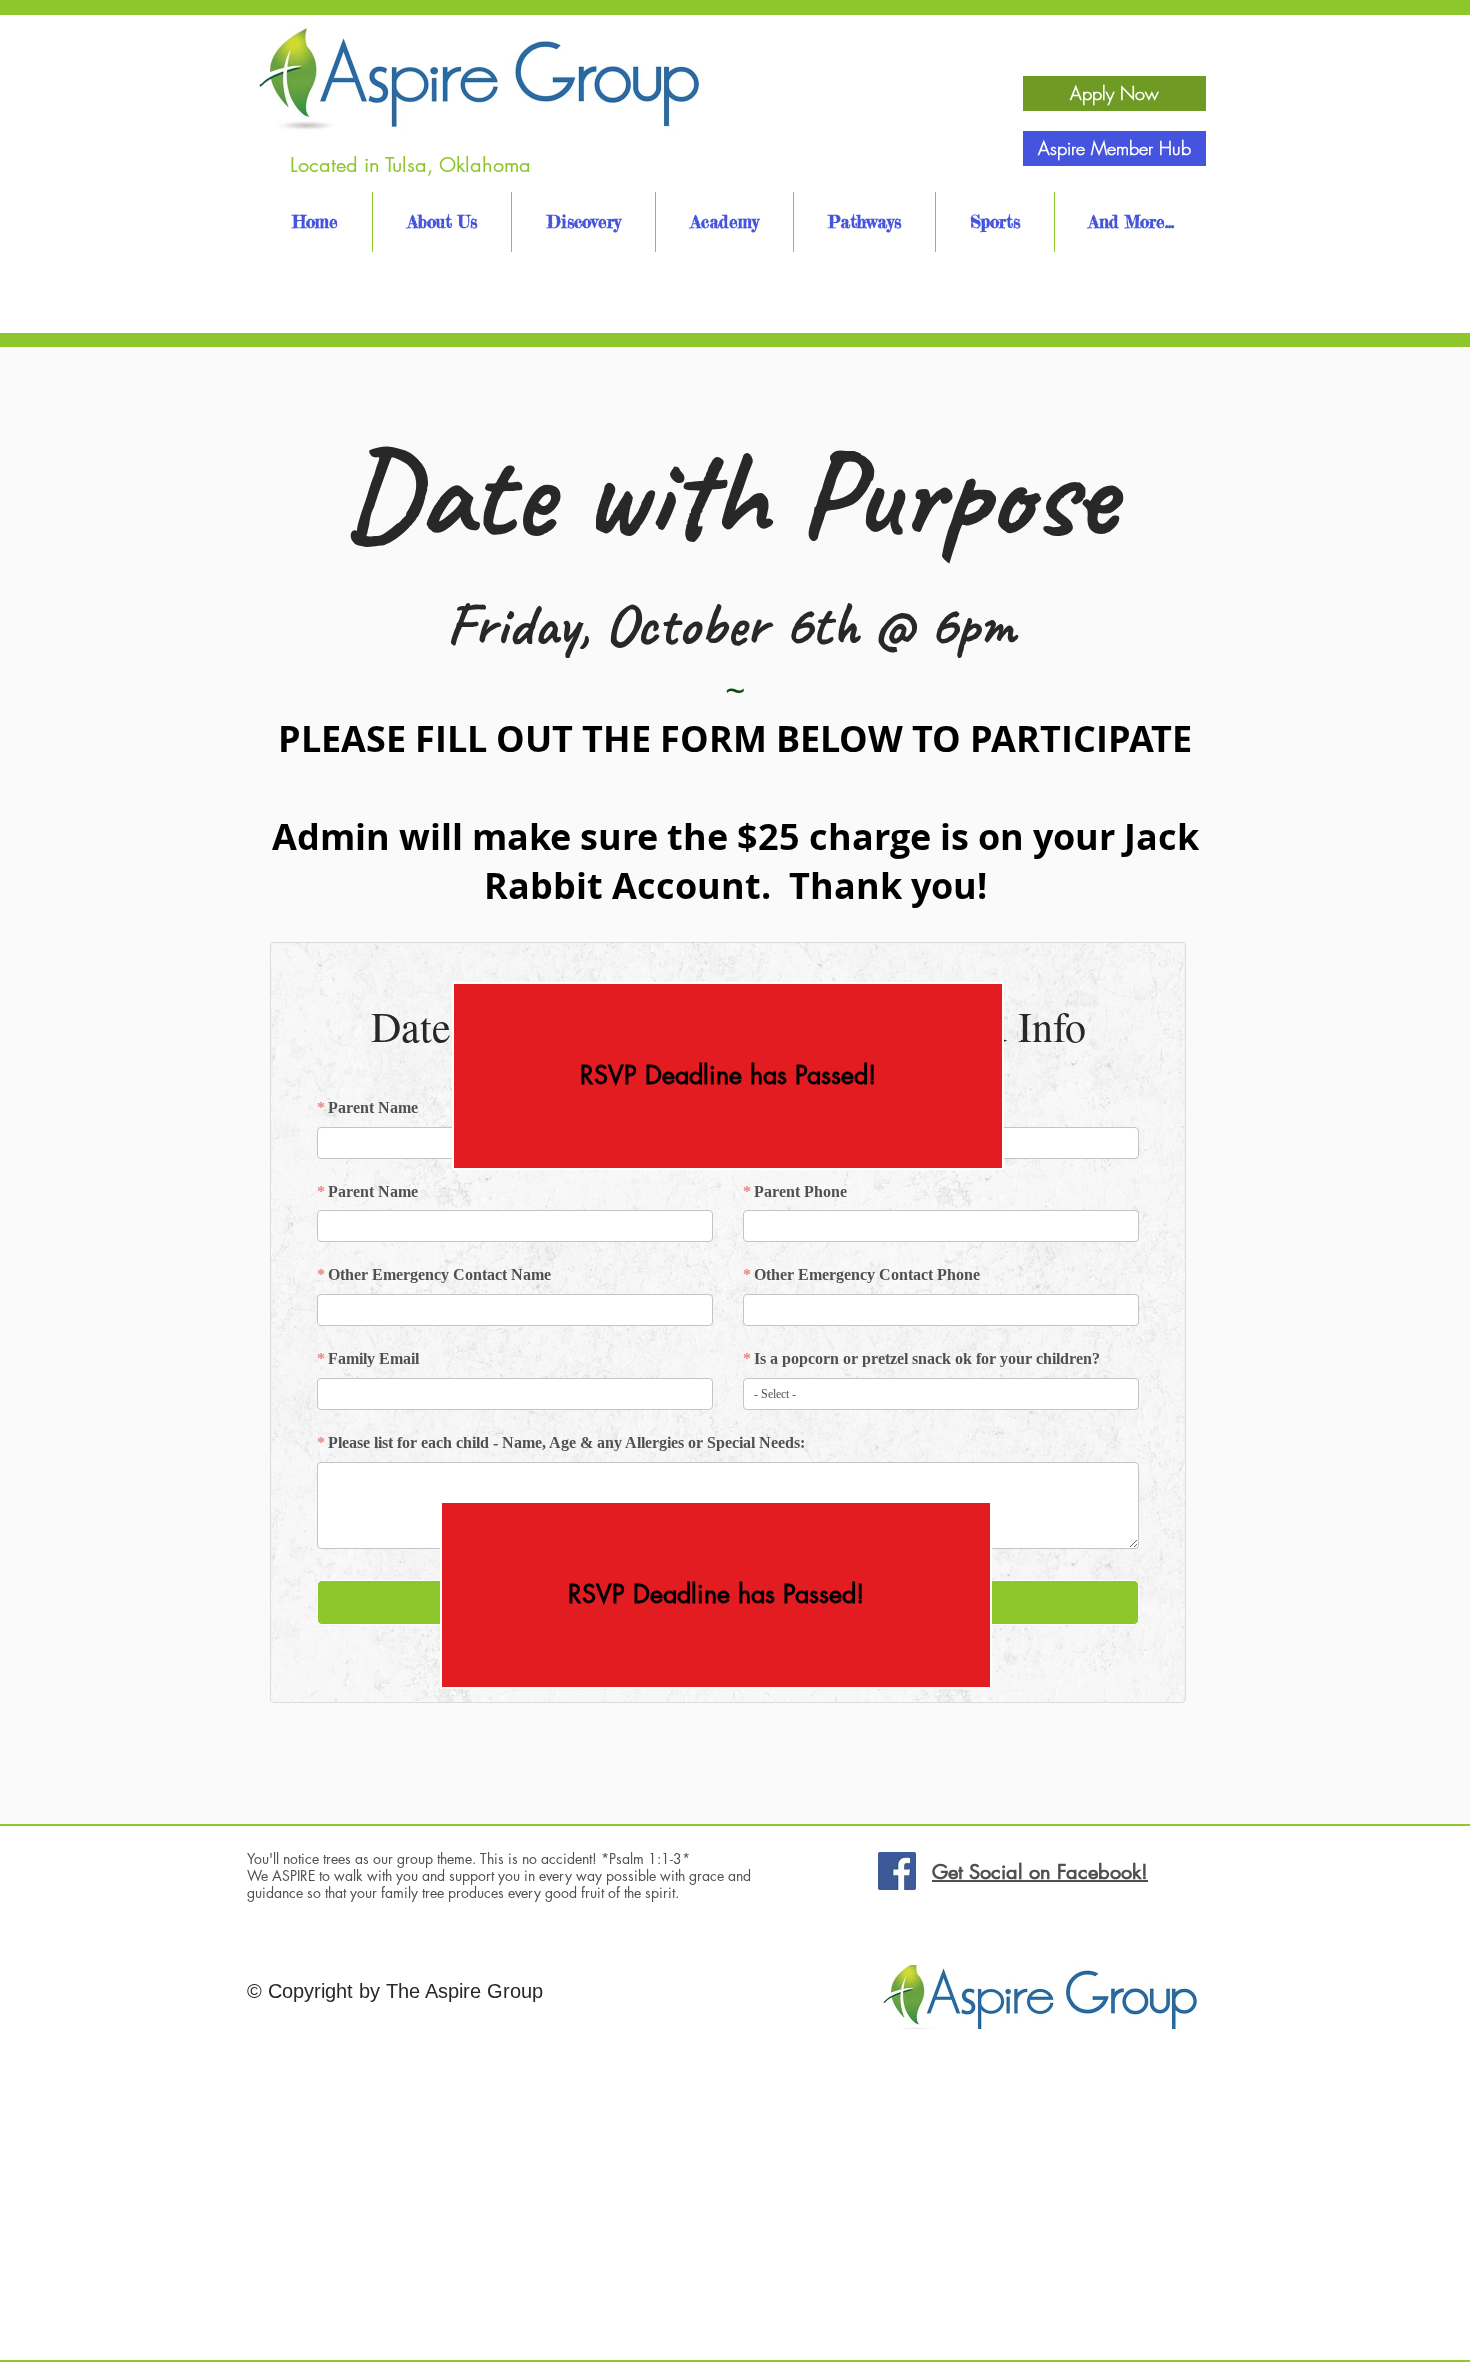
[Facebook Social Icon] (897, 1871)
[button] (728, 1076)
